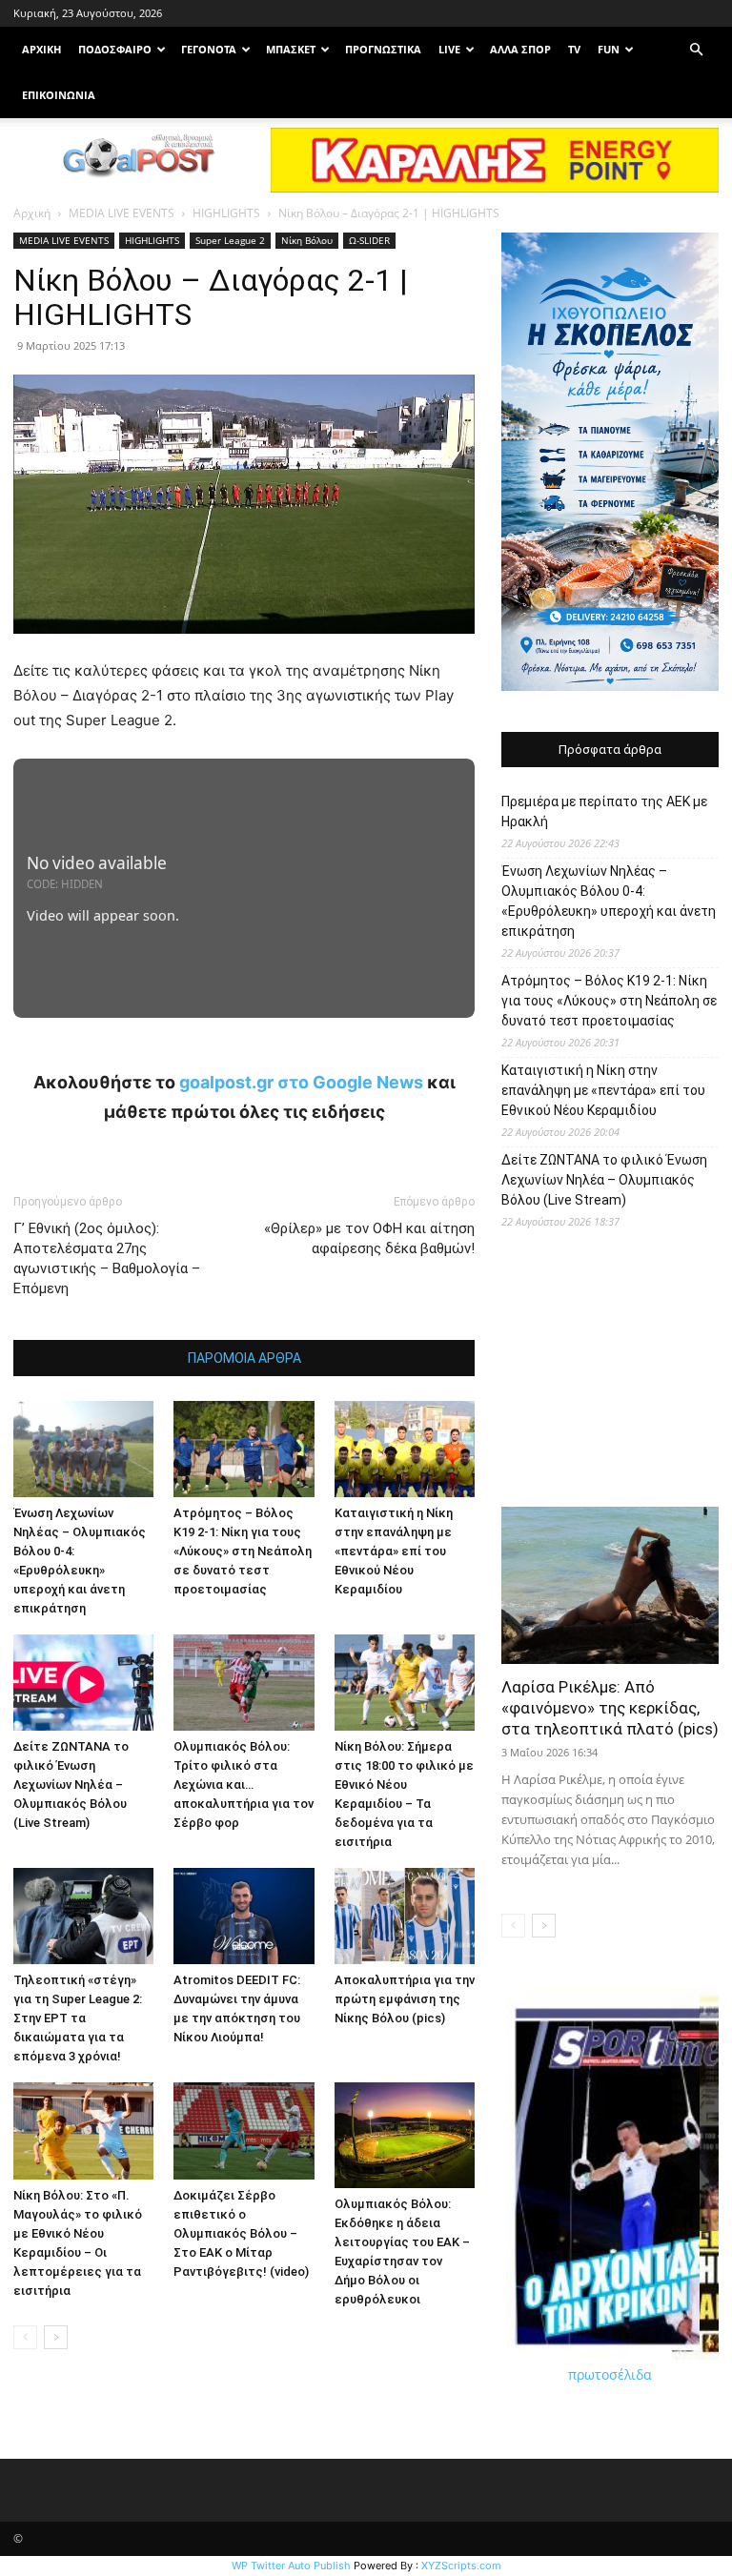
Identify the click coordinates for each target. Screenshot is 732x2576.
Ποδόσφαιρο (115, 49)
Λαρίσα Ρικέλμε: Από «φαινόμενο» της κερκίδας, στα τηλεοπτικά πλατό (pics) (610, 1708)
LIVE (449, 49)
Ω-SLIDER (369, 240)
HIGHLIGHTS (226, 213)
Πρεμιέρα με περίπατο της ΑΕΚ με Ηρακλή (604, 811)
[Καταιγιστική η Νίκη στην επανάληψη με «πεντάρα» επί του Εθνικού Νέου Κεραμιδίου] (405, 1449)
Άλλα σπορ (520, 49)
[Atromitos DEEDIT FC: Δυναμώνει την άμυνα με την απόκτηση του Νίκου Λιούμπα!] (244, 1916)
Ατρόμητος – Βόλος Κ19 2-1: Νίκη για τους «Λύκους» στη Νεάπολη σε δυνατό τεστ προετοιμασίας (243, 1551)
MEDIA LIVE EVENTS (122, 213)
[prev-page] (25, 2337)
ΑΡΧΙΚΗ (41, 49)
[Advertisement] (610, 1375)
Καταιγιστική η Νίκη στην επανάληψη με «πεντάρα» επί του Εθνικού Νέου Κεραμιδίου (394, 1551)
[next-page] (56, 2337)
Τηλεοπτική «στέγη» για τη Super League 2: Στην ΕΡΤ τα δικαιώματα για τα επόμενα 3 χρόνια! (78, 2018)
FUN (609, 49)
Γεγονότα (209, 49)
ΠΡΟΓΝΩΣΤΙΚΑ (383, 49)
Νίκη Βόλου (307, 240)
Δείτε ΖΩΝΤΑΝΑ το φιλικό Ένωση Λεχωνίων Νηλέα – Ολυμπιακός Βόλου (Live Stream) (71, 1785)
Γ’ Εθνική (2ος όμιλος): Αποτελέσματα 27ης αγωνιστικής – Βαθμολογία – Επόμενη (107, 1258)
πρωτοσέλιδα (610, 2374)
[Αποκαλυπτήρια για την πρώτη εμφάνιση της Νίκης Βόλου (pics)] (405, 1916)
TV (574, 49)
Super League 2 (230, 240)
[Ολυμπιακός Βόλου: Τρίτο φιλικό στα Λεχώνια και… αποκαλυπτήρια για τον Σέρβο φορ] (244, 1683)
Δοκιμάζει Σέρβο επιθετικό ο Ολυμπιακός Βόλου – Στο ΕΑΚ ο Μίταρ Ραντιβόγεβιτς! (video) (241, 2233)
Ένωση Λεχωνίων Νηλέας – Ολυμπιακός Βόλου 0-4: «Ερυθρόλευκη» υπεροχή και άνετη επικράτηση (609, 901)
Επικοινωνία (59, 95)
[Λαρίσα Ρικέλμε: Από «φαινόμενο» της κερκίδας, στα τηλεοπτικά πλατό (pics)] (610, 1585)
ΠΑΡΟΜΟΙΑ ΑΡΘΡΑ (244, 1358)
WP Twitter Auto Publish (291, 2566)
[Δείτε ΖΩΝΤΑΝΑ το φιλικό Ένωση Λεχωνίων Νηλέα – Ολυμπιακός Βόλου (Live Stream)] (83, 1683)
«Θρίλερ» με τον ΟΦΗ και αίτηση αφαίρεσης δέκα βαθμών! (369, 1238)
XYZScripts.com (461, 2566)
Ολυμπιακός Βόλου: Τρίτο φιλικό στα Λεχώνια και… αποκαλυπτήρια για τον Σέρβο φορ (244, 1785)
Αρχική (32, 213)
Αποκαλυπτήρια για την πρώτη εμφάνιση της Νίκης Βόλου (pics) (405, 1999)
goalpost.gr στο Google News (301, 1082)
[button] (696, 50)
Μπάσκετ (291, 49)
